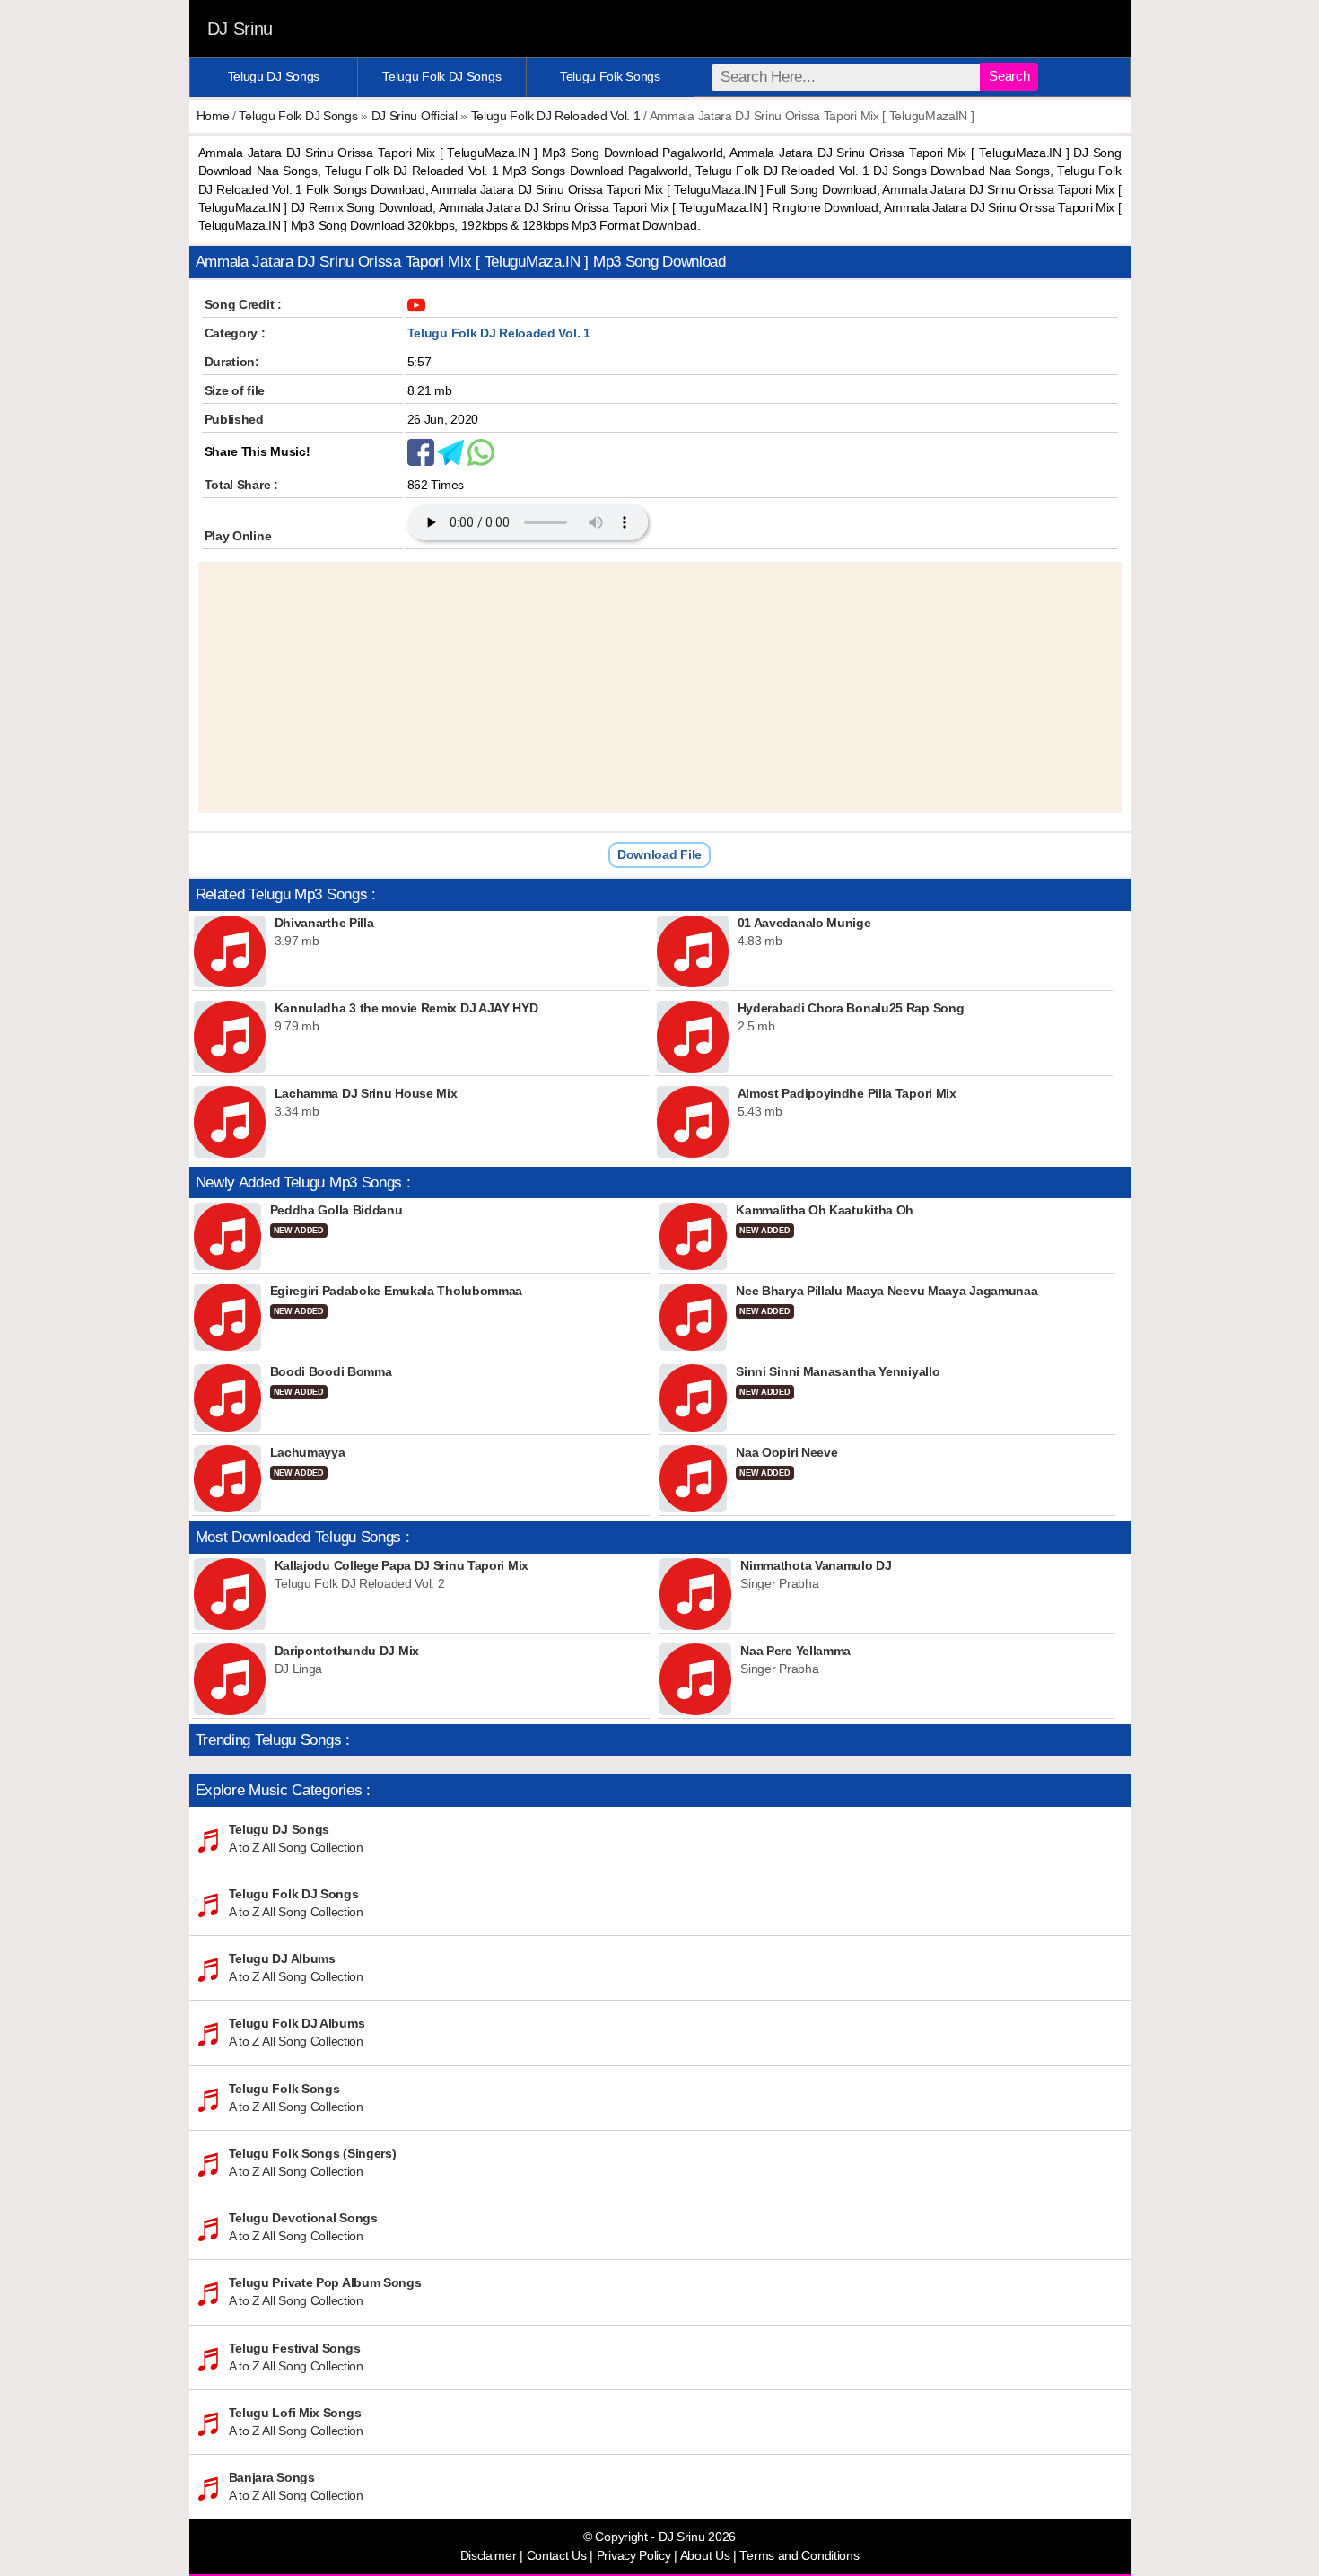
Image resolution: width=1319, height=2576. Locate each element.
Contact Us (557, 2556)
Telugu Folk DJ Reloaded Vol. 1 (556, 116)
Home (213, 116)
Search (1009, 76)
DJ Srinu (240, 29)
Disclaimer (489, 2556)
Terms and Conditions (799, 2556)
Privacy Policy (634, 2556)
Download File (659, 854)
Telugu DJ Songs (274, 76)
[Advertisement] (660, 688)
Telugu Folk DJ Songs (441, 76)
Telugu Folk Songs (610, 76)
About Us (705, 2556)
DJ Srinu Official (415, 116)
